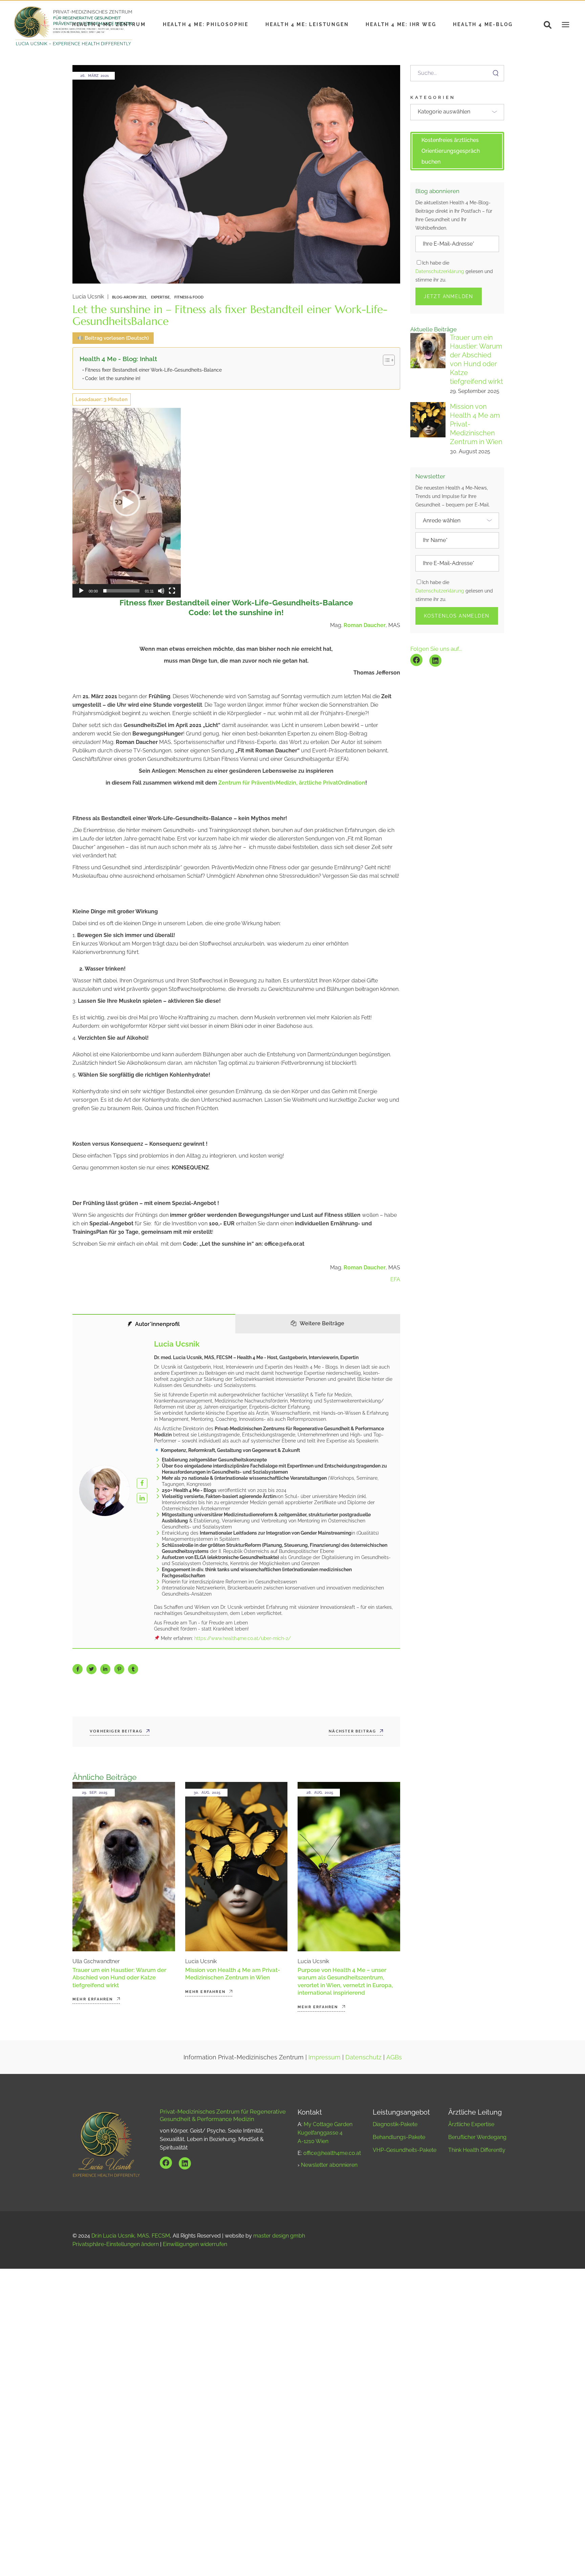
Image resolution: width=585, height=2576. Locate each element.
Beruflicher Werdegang (477, 2137)
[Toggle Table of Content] (385, 360)
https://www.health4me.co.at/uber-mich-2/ (243, 1638)
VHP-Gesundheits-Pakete (405, 2150)
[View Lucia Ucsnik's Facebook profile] (142, 1483)
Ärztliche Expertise (471, 2124)
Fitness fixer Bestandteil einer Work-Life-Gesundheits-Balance (153, 370)
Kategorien (433, 97)
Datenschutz (363, 2057)
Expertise (160, 297)
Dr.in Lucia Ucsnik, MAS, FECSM (131, 2236)
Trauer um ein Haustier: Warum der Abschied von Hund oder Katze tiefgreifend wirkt (119, 1977)
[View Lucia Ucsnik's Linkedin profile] (142, 1498)
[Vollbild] (172, 591)
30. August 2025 (470, 451)
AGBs (394, 2057)
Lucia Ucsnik (88, 297)
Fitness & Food (189, 297)
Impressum (324, 2057)
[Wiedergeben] (81, 591)
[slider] (121, 591)
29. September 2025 (475, 391)
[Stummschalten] (161, 591)
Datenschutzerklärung (440, 271)
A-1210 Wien (313, 2141)
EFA (395, 1279)
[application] (127, 503)
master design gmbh (279, 2236)
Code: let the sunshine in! (113, 378)
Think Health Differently (477, 2150)
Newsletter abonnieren (329, 2165)
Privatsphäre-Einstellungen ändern (116, 2244)
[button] (127, 503)
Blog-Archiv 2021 (129, 297)
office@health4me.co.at (332, 2153)
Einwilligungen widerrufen (195, 2244)
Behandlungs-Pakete (399, 2137)
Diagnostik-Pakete (395, 2124)
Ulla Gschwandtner (96, 1961)
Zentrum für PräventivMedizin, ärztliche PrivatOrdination (292, 783)
